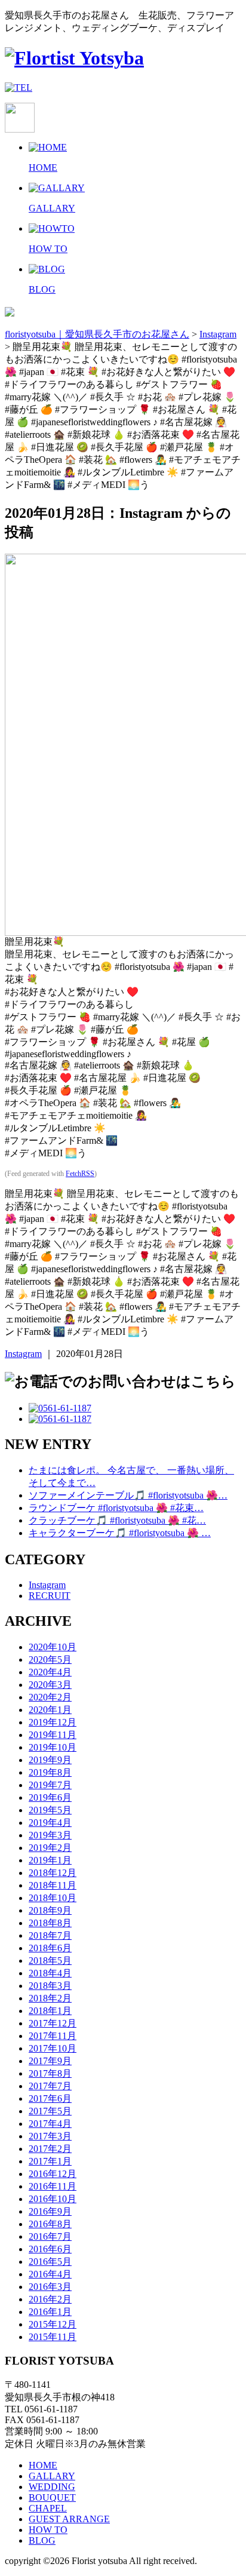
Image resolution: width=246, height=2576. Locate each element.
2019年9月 (50, 1760)
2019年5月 (50, 1810)
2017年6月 (50, 2098)
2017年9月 (50, 2061)
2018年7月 (50, 1935)
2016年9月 (50, 2211)
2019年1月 (50, 1860)
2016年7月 (50, 2236)
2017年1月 (50, 2161)
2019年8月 (50, 1772)
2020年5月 (50, 1659)
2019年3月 (50, 1835)
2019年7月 (50, 1785)
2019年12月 (53, 1722)
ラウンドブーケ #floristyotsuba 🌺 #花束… (116, 1508)
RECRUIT (50, 1596)
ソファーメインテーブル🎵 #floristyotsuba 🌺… (128, 1495)
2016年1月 (50, 2312)
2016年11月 (53, 2186)
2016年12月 (53, 2174)
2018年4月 (50, 1973)
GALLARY (52, 2476)
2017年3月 (50, 2136)
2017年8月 (50, 2073)
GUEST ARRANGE (69, 2519)
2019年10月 (53, 1747)
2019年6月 (50, 1797)
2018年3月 (50, 1986)
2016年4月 (50, 2274)
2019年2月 (50, 1848)
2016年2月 (50, 2299)
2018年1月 (50, 2011)
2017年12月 (53, 2023)
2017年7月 (50, 2086)
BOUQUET (52, 2497)
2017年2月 (50, 2149)
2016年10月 (53, 2199)
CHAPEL (48, 2508)
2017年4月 (50, 2124)
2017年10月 (53, 2048)
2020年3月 (50, 1685)
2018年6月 (50, 1948)
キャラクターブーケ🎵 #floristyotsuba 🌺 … (120, 1533)
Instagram (23, 1354)
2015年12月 (53, 2324)
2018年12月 (53, 1873)
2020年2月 (50, 1697)
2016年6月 (50, 2249)
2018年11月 (53, 1885)
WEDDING (52, 2487)
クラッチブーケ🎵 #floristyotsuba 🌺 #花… (117, 1520)
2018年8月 (50, 1923)
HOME (43, 2465)
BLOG (42, 2540)
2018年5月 (50, 1961)
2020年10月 (53, 1647)
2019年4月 (50, 1823)
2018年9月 (50, 1910)
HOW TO (48, 2530)
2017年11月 (53, 2036)
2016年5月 (50, 2262)
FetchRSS (80, 1174)
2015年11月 (53, 2337)
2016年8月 (50, 2224)
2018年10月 (53, 1898)
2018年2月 (50, 1998)
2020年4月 (50, 1672)
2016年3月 (50, 2287)
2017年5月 (50, 2111)
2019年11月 (53, 1735)
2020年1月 (50, 1710)
